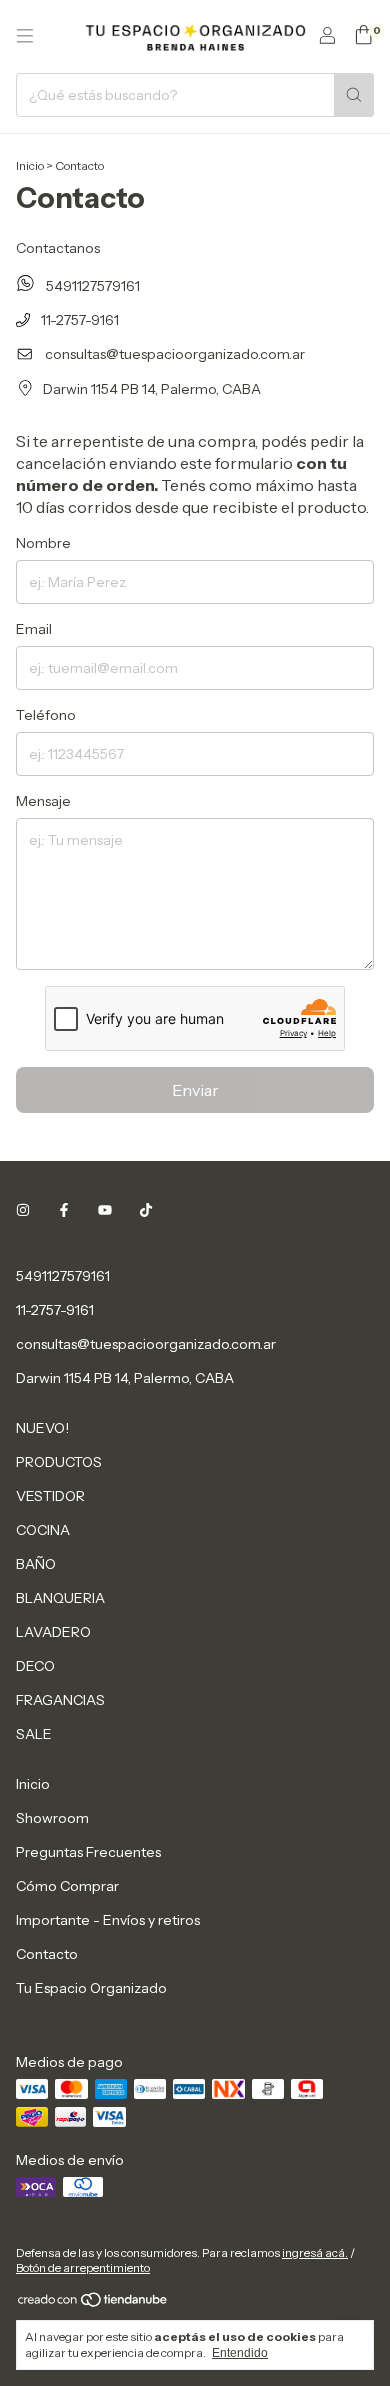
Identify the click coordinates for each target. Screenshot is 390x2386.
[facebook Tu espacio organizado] (64, 1210)
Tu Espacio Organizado (91, 1988)
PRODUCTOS (59, 1462)
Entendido (240, 2353)
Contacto (47, 1954)
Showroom (52, 1818)
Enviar (195, 1090)
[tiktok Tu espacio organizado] (146, 1210)
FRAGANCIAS (60, 1700)
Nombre (43, 543)
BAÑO (36, 1564)
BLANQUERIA (60, 1598)
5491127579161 (91, 286)
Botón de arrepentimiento (83, 2267)
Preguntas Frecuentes (88, 1852)
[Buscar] (354, 95)
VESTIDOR (50, 1496)
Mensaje (43, 801)
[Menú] (25, 36)
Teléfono (46, 715)
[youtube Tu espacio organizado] (105, 1210)
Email (34, 629)
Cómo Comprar (67, 1886)
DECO (35, 1666)
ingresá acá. (315, 2252)
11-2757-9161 (78, 320)
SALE (34, 1734)
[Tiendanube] (93, 2303)
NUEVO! (42, 1428)
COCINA (43, 1530)
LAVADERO (53, 1632)
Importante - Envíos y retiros (108, 1920)
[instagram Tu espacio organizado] (23, 1210)
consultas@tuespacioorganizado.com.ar (175, 354)
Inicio (30, 165)
